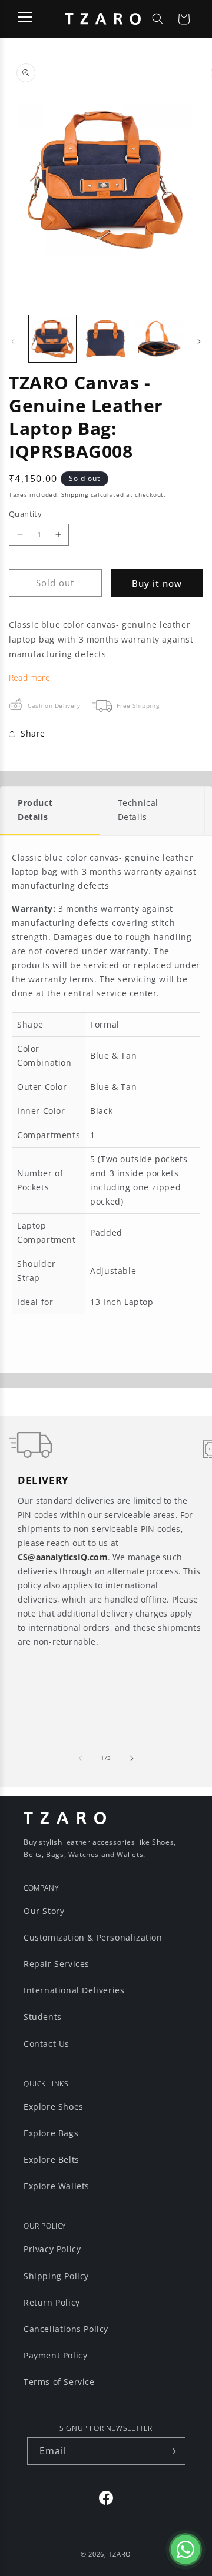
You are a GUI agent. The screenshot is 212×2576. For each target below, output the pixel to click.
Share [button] (33, 733)
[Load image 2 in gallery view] (105, 339)
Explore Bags (51, 2133)
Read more (29, 678)
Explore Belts (52, 2160)
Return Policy (52, 2302)
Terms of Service (59, 2382)
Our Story (44, 1911)
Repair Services (57, 1964)
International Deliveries (74, 1990)
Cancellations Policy (66, 2329)
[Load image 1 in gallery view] (52, 339)
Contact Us (47, 2044)
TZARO (120, 2554)
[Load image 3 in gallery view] (159, 339)
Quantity (25, 514)
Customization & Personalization (93, 1937)
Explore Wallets (57, 2186)
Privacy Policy (52, 2249)
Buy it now (157, 583)
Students (43, 2017)
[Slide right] (199, 342)
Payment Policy (55, 2355)
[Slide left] (13, 342)
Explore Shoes (54, 2107)
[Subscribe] (172, 2451)
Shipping (75, 494)
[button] (158, 19)
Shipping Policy (56, 2276)
